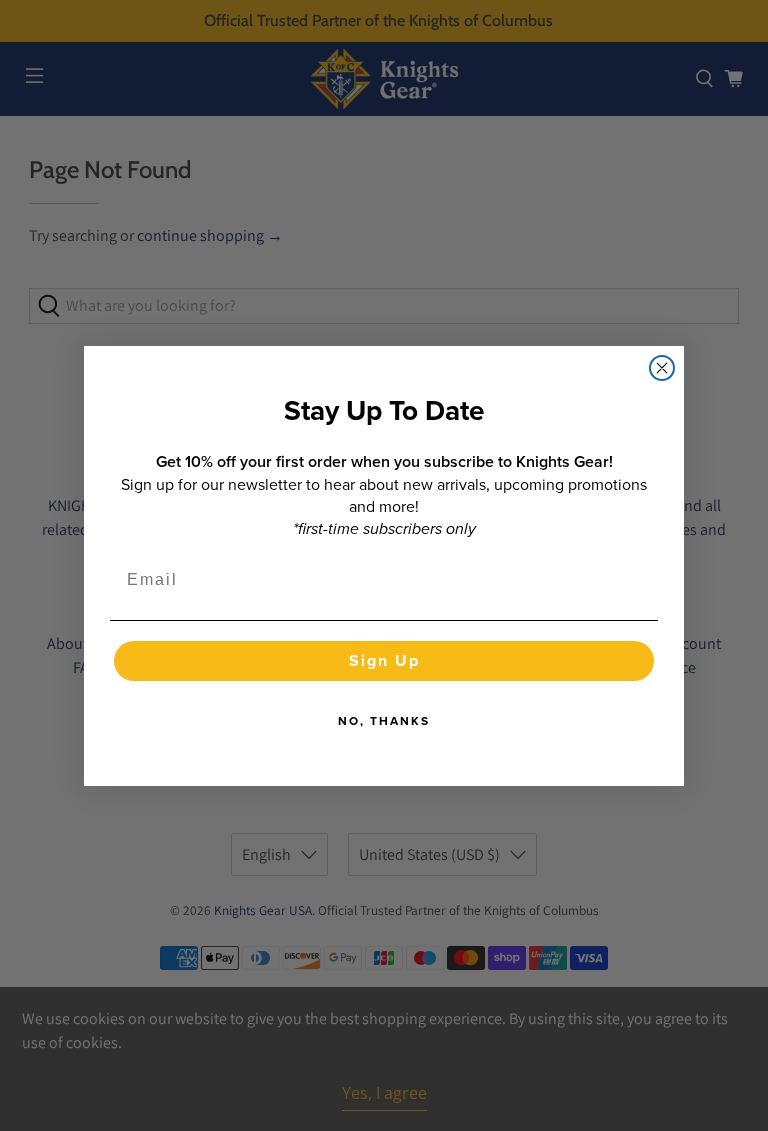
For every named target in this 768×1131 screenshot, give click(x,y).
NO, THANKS (384, 720)
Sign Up (384, 660)
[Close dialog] (662, 368)
